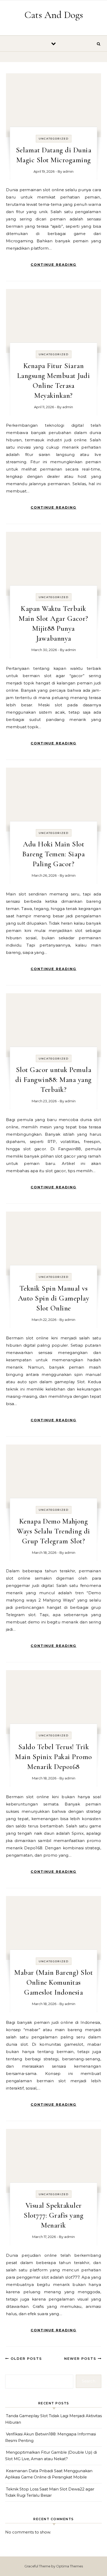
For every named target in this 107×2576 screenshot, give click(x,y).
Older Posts (26, 2358)
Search (89, 2381)
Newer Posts (81, 2358)
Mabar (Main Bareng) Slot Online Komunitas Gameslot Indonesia (53, 1982)
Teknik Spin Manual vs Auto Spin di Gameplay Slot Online (54, 1298)
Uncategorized (54, 139)
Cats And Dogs (54, 15)
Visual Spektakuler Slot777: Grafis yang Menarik (53, 2215)
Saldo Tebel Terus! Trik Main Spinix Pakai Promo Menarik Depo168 (53, 1757)
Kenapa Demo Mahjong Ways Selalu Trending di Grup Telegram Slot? (53, 1531)
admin (68, 171)
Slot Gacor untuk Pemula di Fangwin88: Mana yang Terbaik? (53, 1080)
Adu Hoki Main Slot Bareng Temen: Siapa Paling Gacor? (54, 854)
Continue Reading (53, 264)
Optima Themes (69, 2566)
